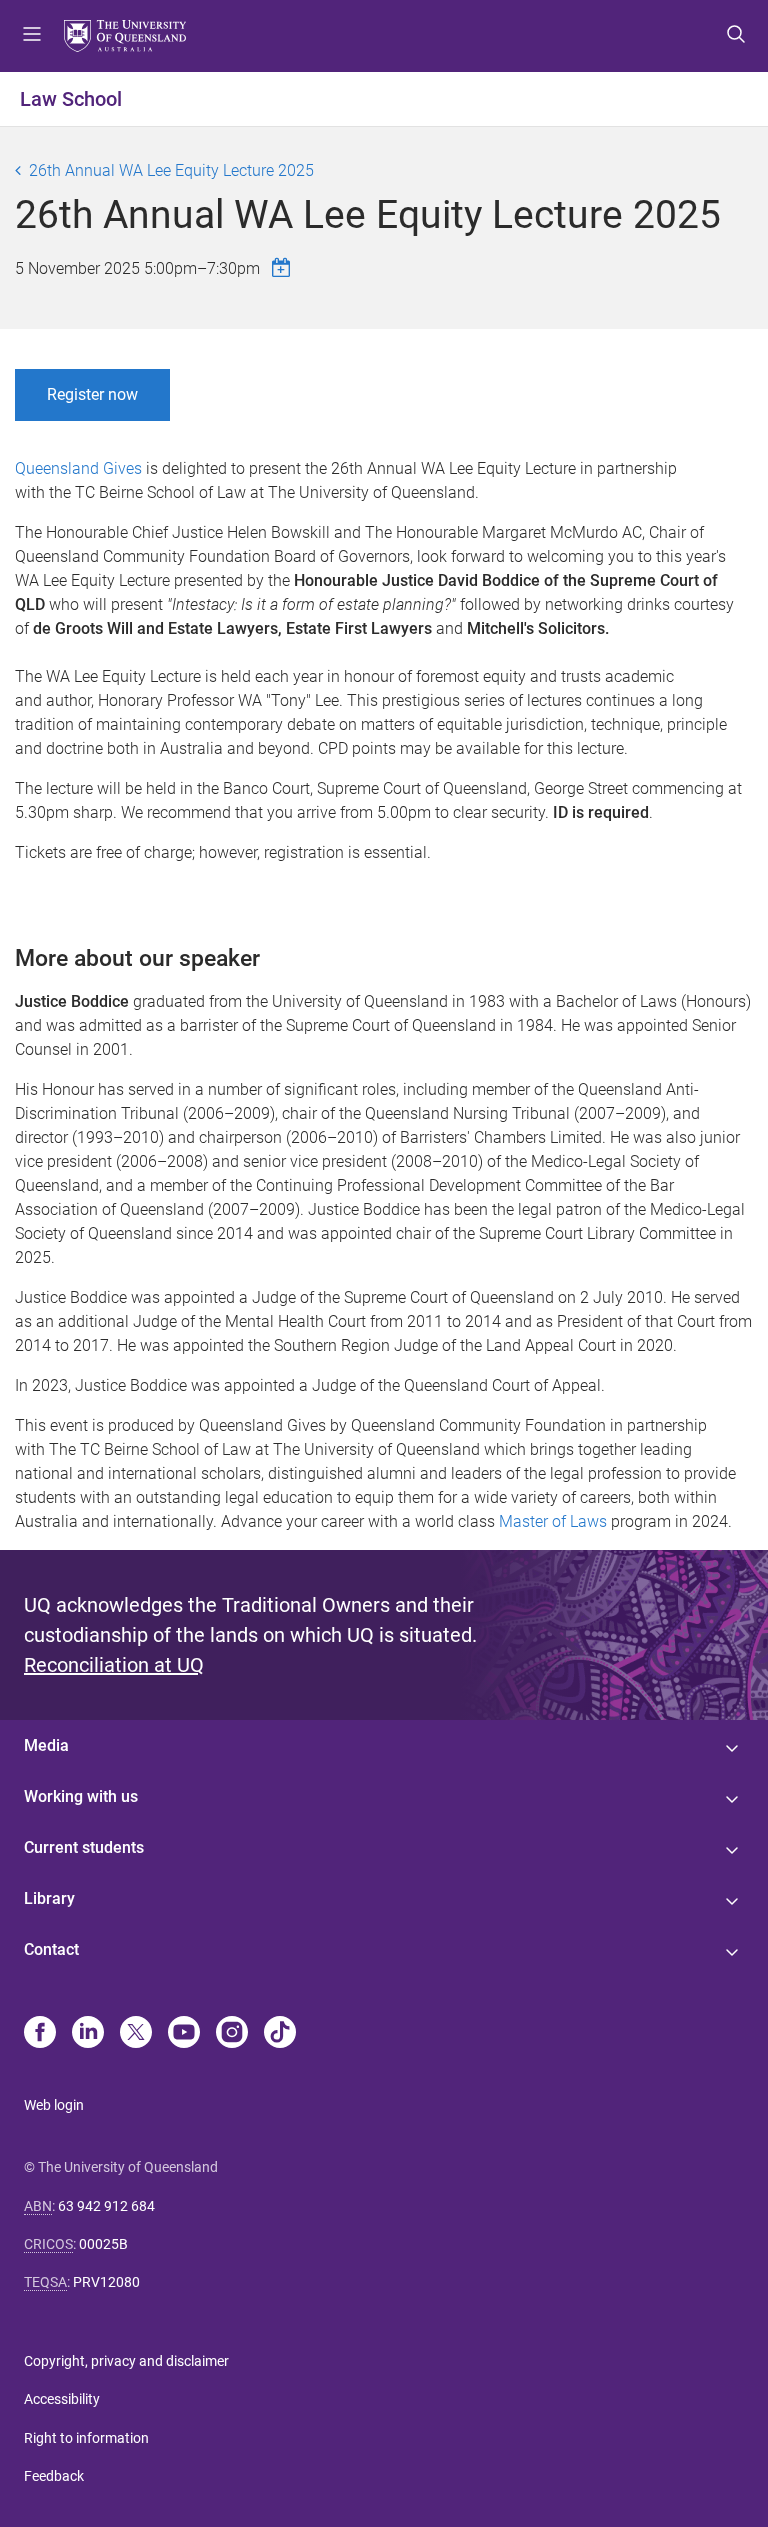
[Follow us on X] (136, 2034)
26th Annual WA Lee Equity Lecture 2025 (171, 170)
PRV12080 (106, 2282)
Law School (71, 99)
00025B (103, 2244)
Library (49, 1898)
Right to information (86, 2438)
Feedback (54, 2476)
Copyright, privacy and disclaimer (126, 2361)
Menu (32, 36)
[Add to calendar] (284, 267)
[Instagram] (232, 2034)
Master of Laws (553, 1521)
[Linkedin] (88, 2034)
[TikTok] (280, 2034)
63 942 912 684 (106, 2206)
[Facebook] (40, 2034)
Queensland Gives (78, 468)
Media (46, 1745)
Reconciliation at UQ (114, 1665)
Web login (54, 2105)
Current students (84, 1847)
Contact (51, 1949)
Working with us (81, 1796)
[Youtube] (184, 2034)
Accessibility (62, 2399)
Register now (92, 394)
